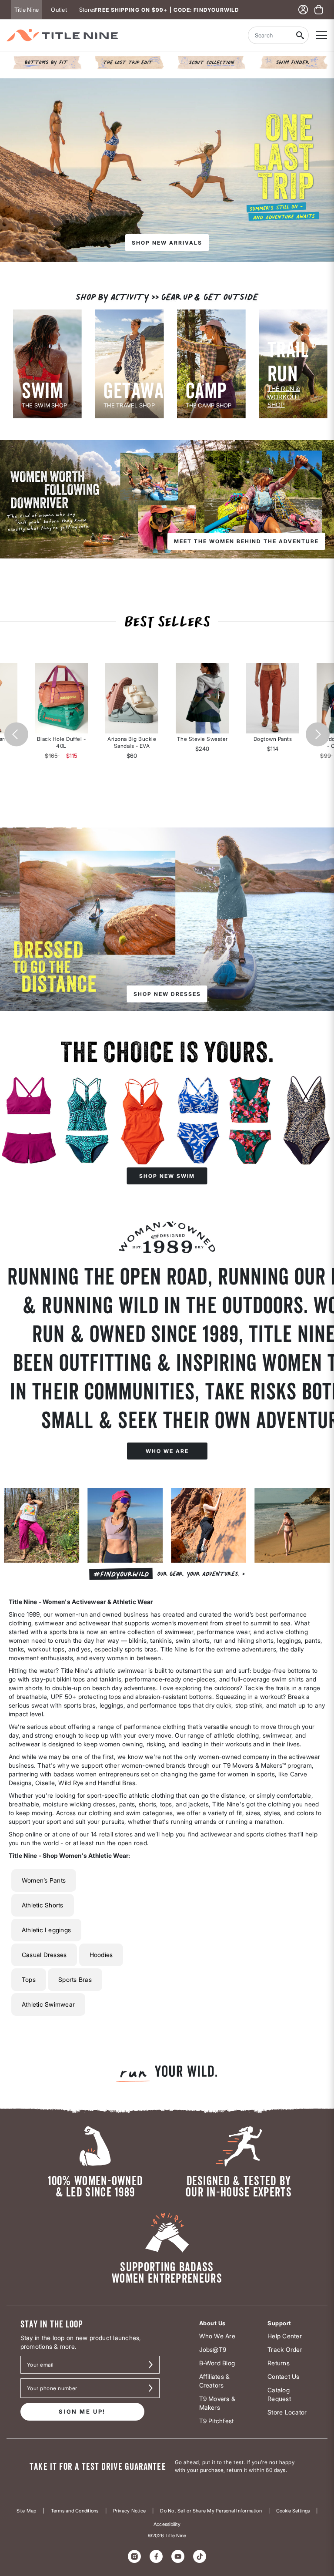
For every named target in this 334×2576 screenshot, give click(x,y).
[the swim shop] (47, 363)
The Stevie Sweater (202, 739)
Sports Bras (75, 1979)
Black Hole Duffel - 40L (62, 742)
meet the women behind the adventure (246, 541)
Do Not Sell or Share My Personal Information (211, 2511)
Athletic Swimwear (48, 2004)
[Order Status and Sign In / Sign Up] (303, 10)
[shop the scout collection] (211, 62)
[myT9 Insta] (167, 1538)
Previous (16, 734)
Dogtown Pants (273, 739)
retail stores (116, 1834)
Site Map (27, 2511)
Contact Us (283, 2376)
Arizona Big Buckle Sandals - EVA (132, 742)
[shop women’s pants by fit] (47, 62)
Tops (29, 1979)
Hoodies (101, 1955)
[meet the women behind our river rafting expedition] (167, 499)
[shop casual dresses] (167, 919)
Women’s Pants (44, 1880)
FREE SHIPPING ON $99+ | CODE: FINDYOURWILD (167, 10)
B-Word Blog (217, 2363)
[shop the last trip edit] (129, 62)
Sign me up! (82, 2411)
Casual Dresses (44, 1955)
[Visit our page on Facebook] (156, 2556)
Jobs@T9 (213, 2349)
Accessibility (167, 2524)
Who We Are (217, 2336)
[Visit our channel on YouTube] (178, 2556)
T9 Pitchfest (217, 2421)
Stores (87, 10)
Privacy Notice (129, 2511)
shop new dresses (167, 994)
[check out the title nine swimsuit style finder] (293, 62)
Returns (279, 2363)
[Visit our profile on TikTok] (200, 2556)
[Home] (62, 35)
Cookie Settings (293, 2511)
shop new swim (167, 1176)
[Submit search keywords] (300, 35)
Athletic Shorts (43, 1905)
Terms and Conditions (75, 2511)
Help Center (285, 2336)
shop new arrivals (167, 243)
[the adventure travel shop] (129, 363)
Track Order (285, 2349)
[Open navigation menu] (321, 35)
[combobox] (270, 35)
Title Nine (27, 10)
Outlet (59, 10)
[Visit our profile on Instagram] (134, 2556)
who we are (167, 1451)
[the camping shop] (211, 363)
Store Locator (287, 2412)
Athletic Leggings (46, 1930)
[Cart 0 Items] (319, 10)
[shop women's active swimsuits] (167, 1112)
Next (318, 734)
